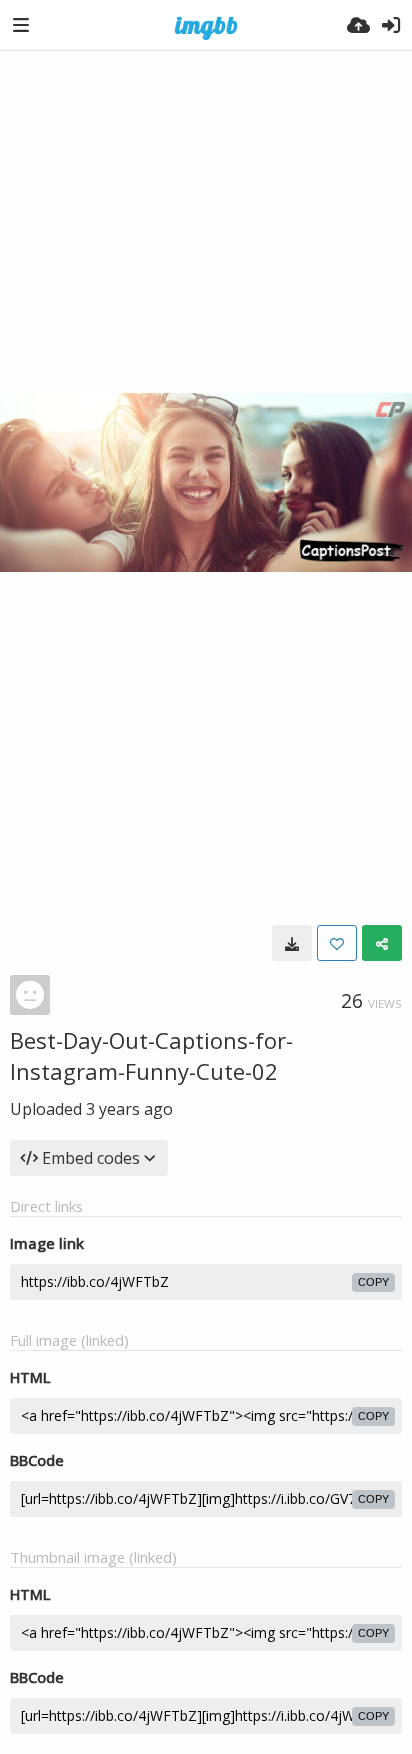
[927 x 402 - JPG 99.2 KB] (292, 943)
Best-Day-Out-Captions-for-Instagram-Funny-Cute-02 (151, 1055)
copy (373, 1282)
